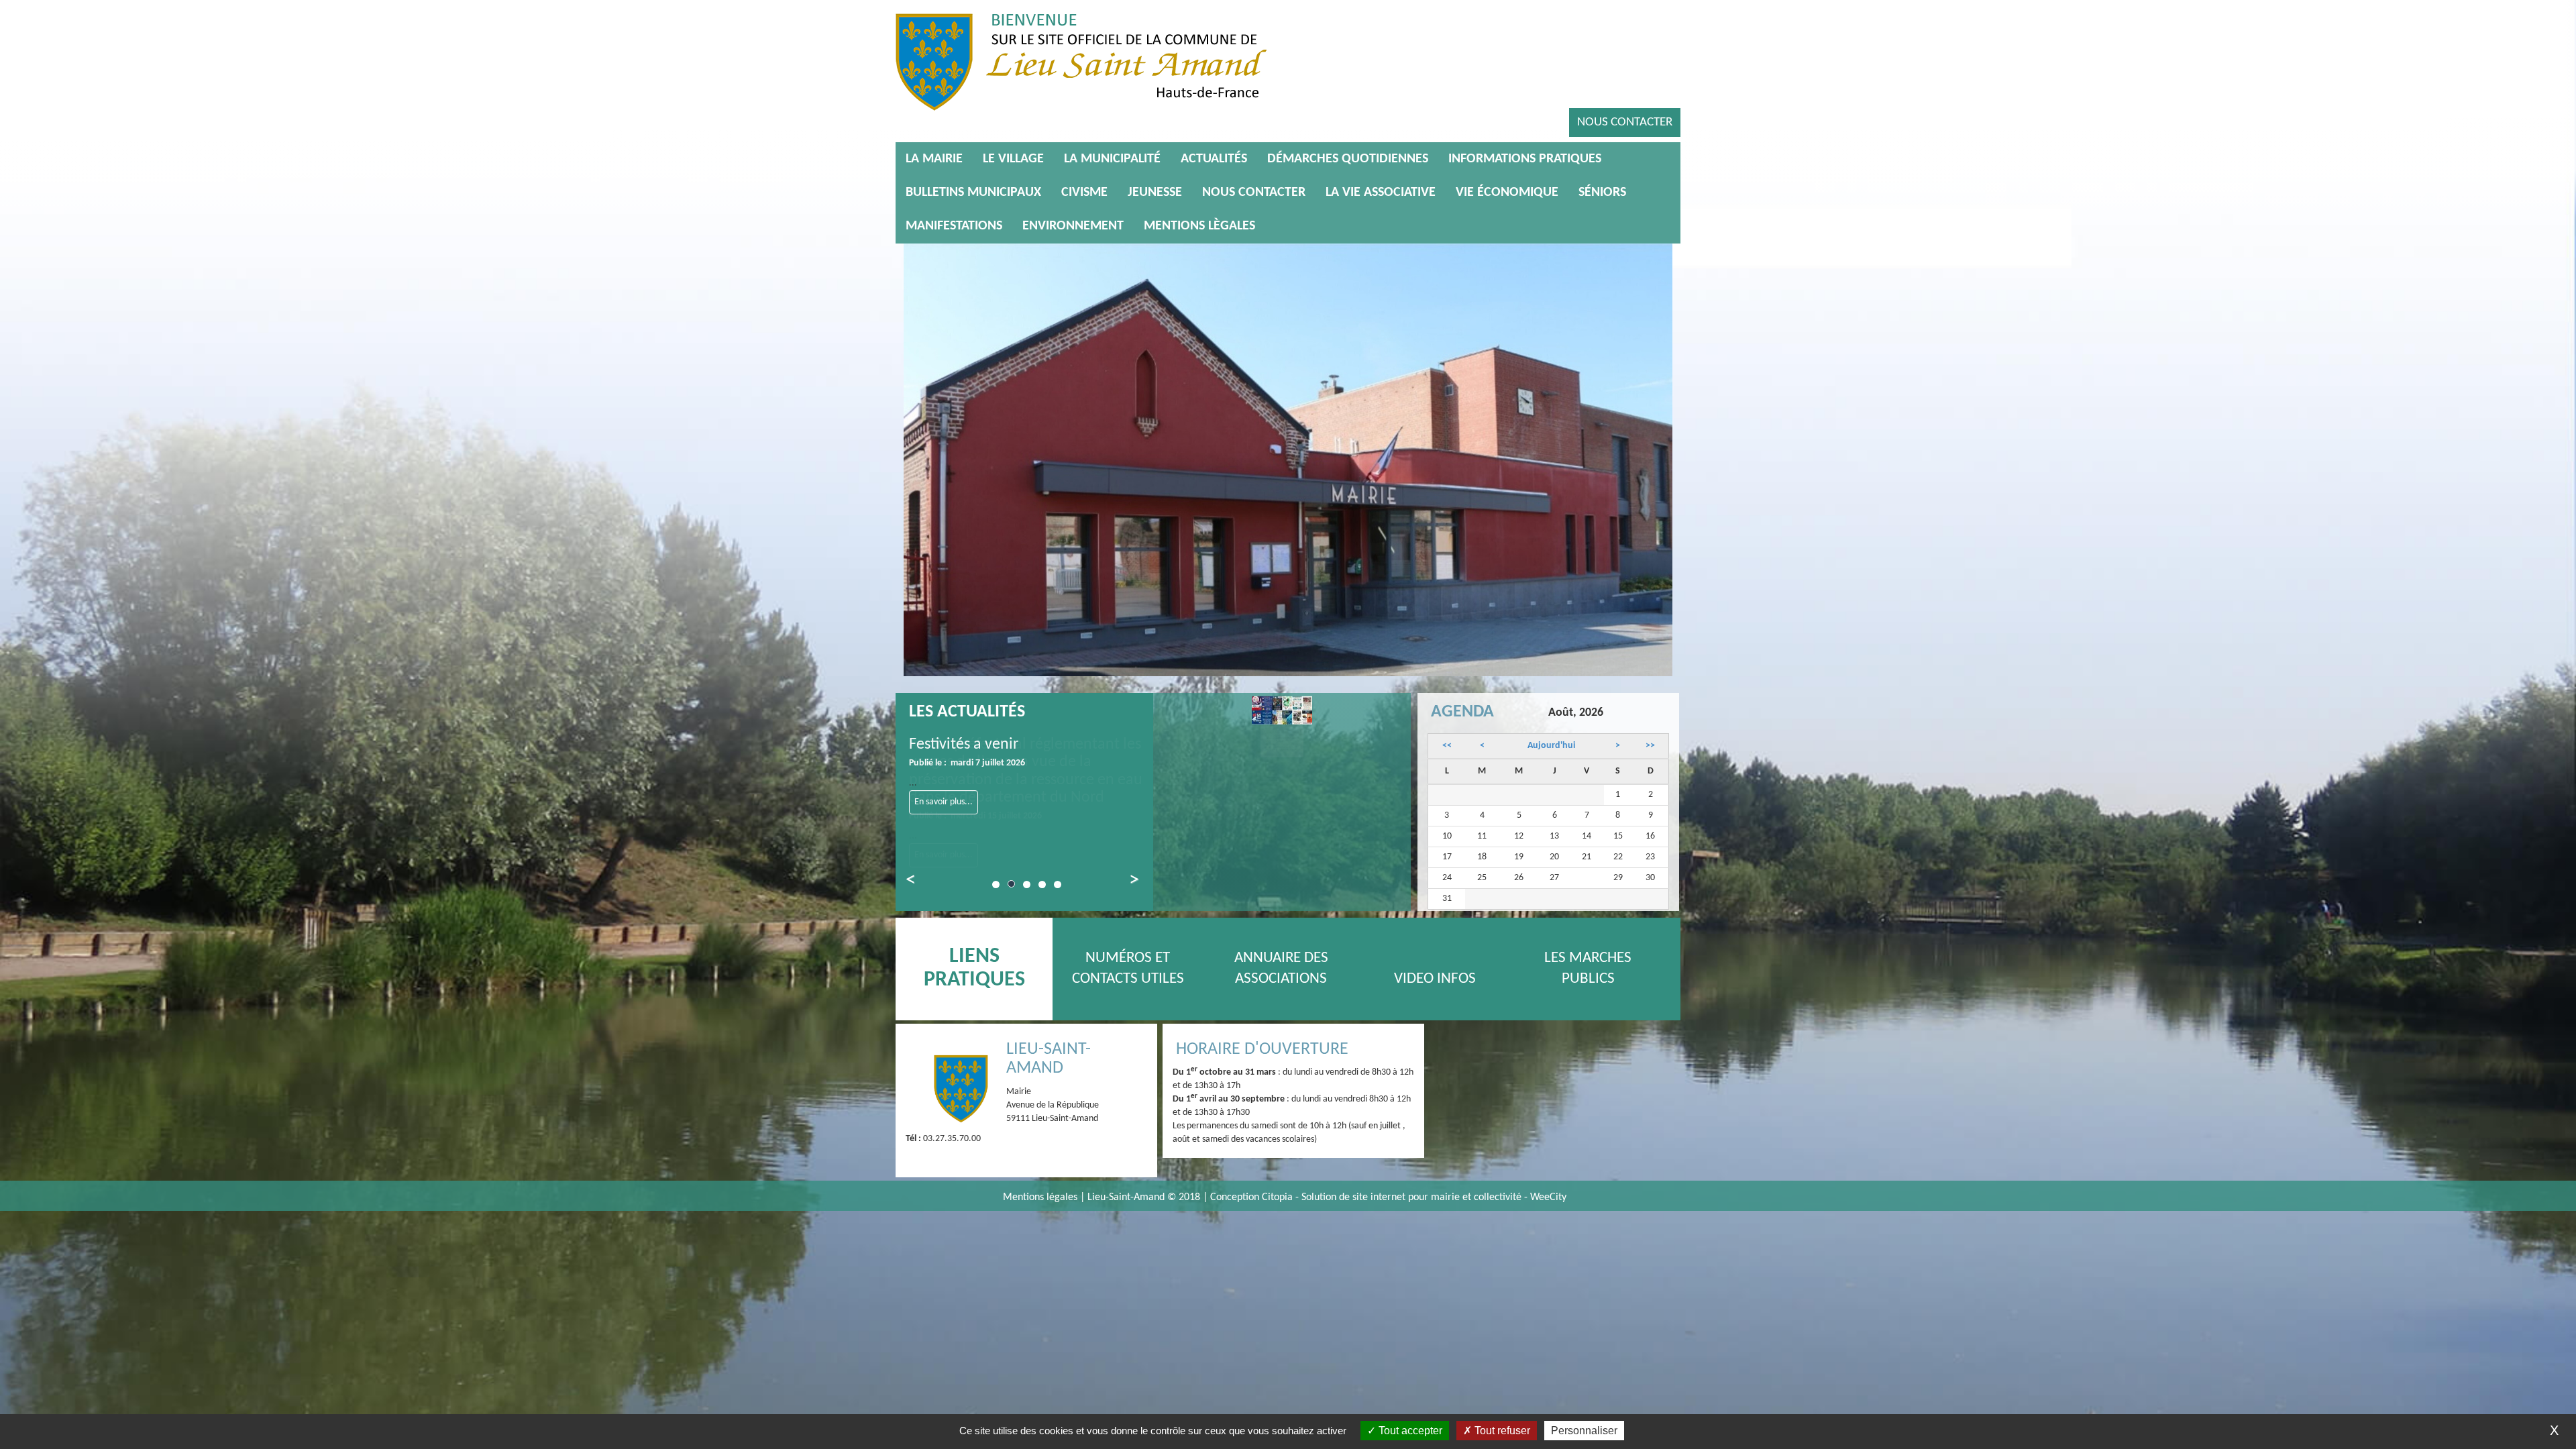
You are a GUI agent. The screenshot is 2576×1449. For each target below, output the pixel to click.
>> (1650, 746)
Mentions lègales (1199, 226)
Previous (918, 882)
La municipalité (1112, 159)
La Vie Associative (1381, 193)
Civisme (1084, 193)
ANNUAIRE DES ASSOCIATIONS (1281, 969)
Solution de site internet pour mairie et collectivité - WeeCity (1434, 1197)
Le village (1013, 159)
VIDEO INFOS (1435, 979)
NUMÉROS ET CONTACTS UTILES (1128, 969)
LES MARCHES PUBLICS (1588, 969)
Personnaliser (1584, 1431)
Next (1126, 882)
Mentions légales (1041, 1197)
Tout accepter (1409, 1431)
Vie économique (1507, 193)
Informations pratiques (1525, 159)
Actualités (1214, 159)
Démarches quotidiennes (1348, 159)
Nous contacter (1625, 122)
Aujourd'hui (1551, 746)
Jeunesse (1155, 193)
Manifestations (954, 226)
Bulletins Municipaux (973, 193)
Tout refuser (1501, 1431)
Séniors (1602, 193)
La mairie (934, 159)
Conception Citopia (1251, 1197)
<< (1447, 746)
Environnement (1073, 226)
